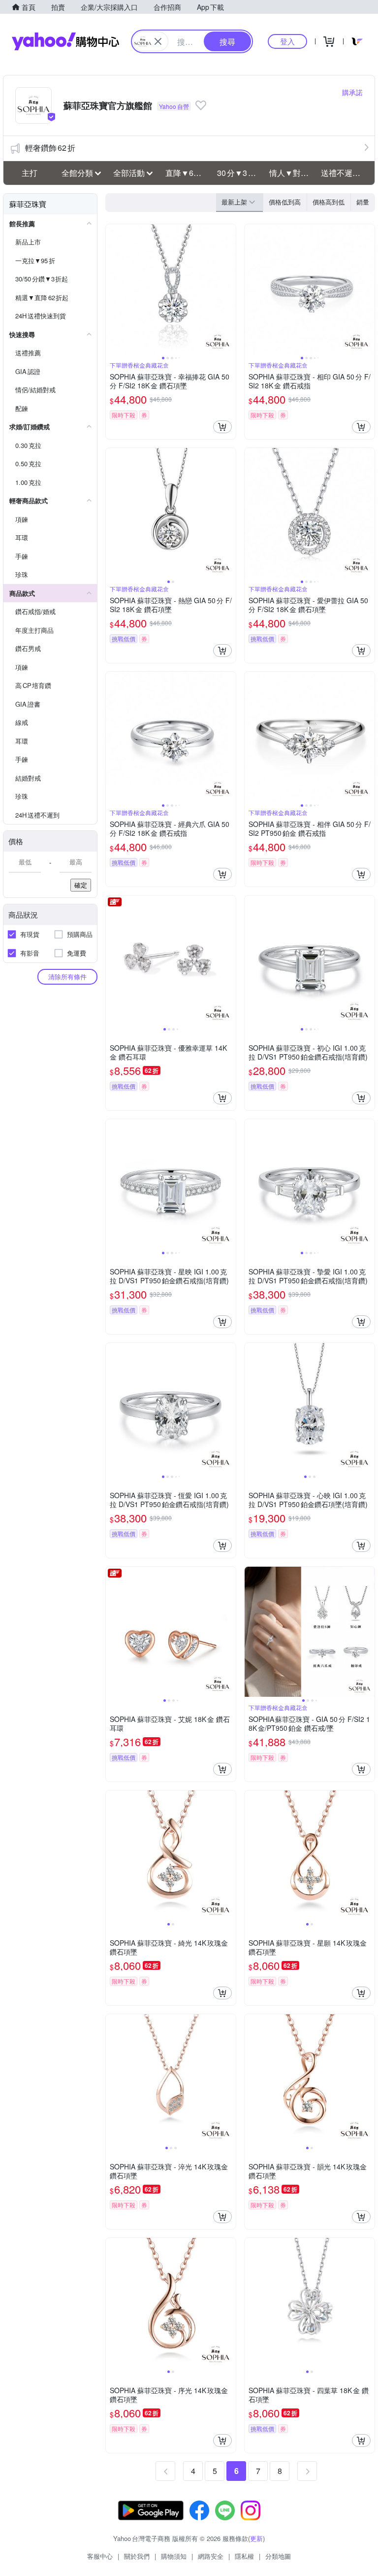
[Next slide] (229, 289)
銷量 (363, 202)
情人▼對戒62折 (292, 173)
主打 (30, 173)
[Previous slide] (112, 289)
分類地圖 (278, 2556)
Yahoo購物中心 (65, 41)
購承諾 (352, 92)
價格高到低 (329, 202)
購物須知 (174, 2556)
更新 (256, 2538)
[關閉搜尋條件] (158, 41)
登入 (287, 41)
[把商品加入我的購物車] (222, 427)
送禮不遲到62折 (344, 173)
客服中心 (100, 2556)
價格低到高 (285, 202)
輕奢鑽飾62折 (50, 148)
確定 (81, 885)
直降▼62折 (186, 173)
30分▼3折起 (240, 173)
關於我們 (137, 2556)
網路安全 (211, 2556)
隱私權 (244, 2556)
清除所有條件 (67, 977)
